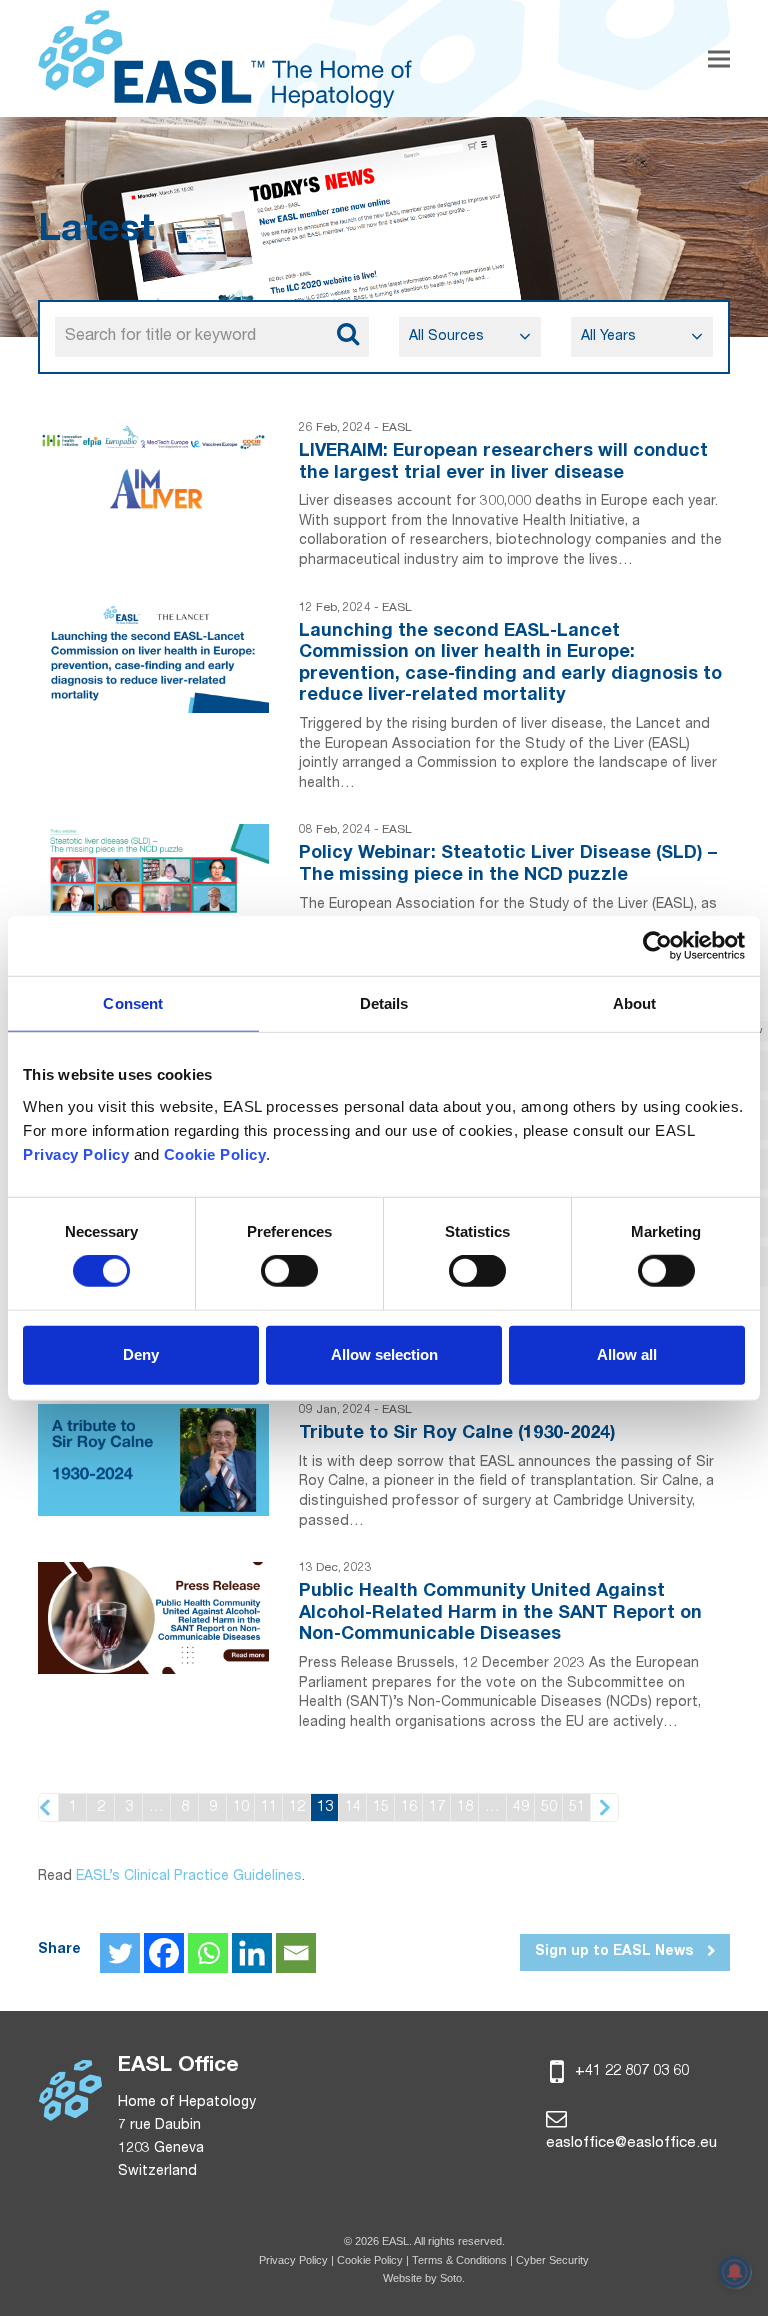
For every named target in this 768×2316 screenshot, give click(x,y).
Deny (141, 1354)
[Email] (296, 1953)
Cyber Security (552, 2260)
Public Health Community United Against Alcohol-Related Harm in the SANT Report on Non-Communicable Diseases (500, 1613)
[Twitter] (120, 1953)
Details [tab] (384, 1003)
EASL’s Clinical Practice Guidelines (189, 1877)
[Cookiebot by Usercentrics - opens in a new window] (657, 946)
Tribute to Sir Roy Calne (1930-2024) (457, 1434)
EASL (397, 428)
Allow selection (384, 1354)
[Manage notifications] (735, 2272)
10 (241, 1807)
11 (269, 1807)
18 (465, 1807)
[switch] (289, 1271)
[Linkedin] (252, 1953)
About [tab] (635, 1003)
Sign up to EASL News (616, 1952)
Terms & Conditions (459, 2260)
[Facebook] (164, 1953)
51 (577, 1807)
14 (353, 1807)
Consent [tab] (133, 1003)
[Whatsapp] (208, 1953)
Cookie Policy (371, 2260)
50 (549, 1807)
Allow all (627, 1354)
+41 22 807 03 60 (630, 2071)
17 (437, 1807)
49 (521, 1807)
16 (409, 1807)
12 (297, 1807)
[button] (719, 58)
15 (381, 1807)
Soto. (452, 2278)
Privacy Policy (293, 2260)
